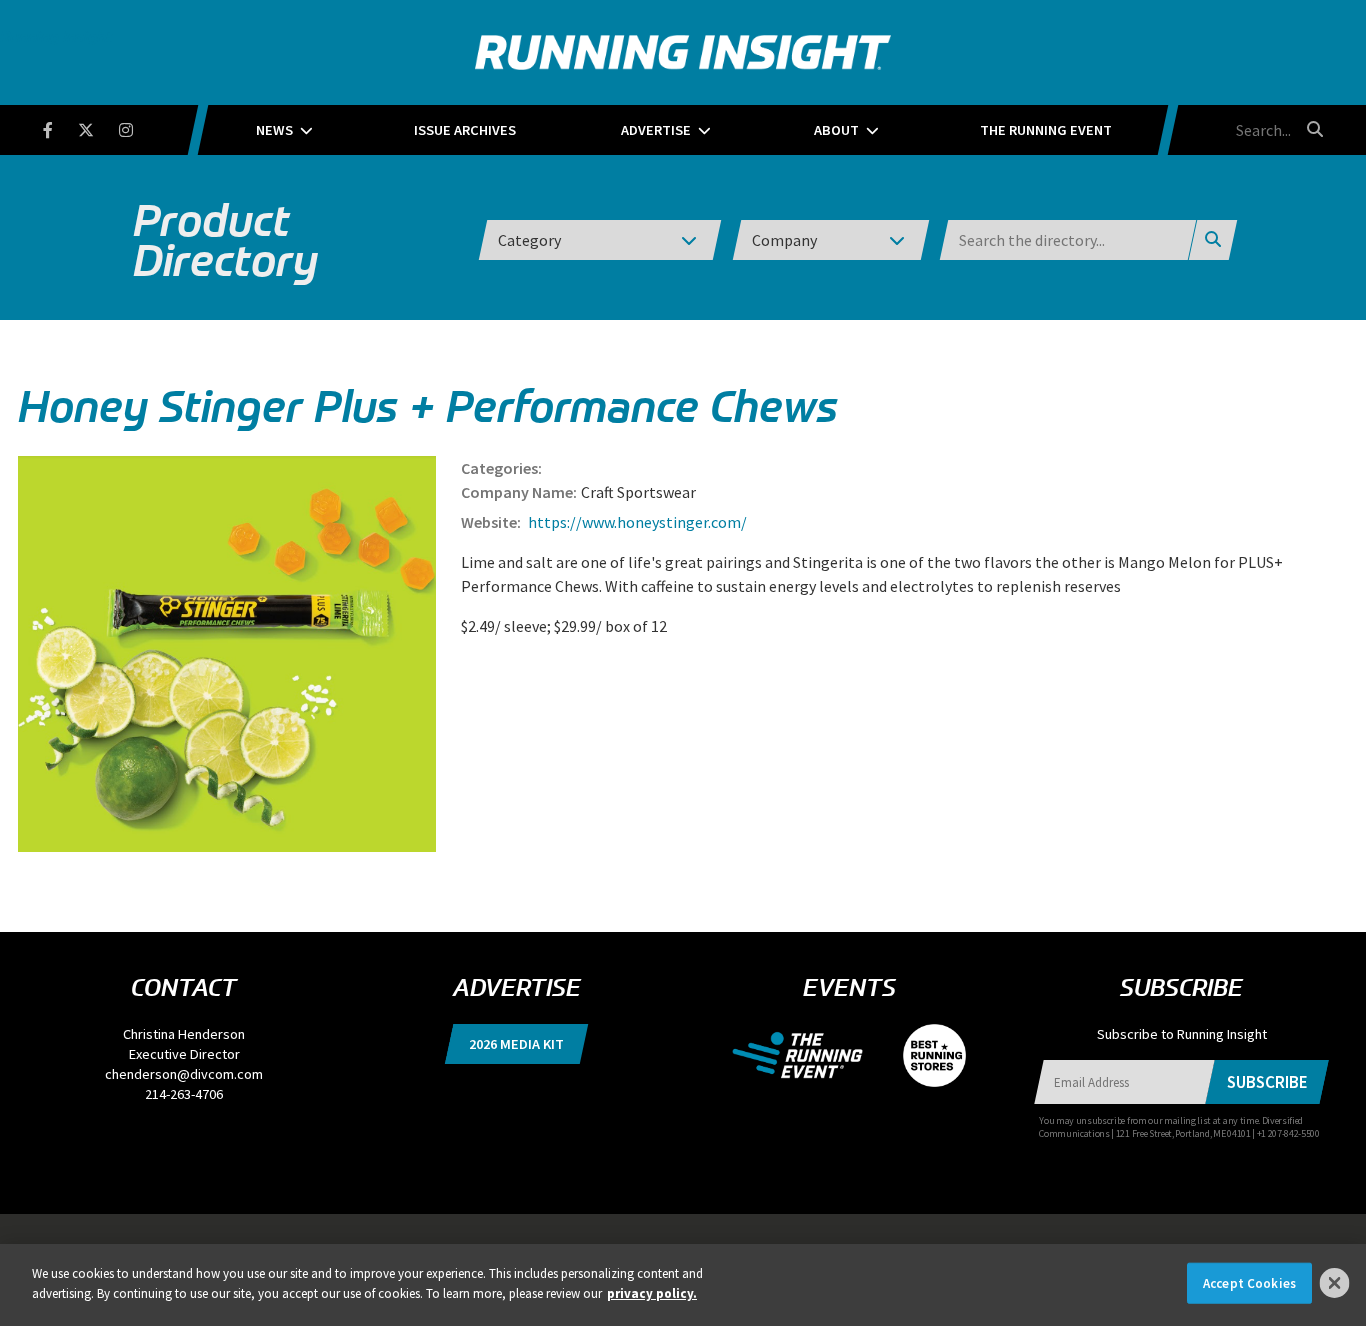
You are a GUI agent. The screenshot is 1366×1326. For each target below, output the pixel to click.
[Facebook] (60, 126)
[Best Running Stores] (924, 1054)
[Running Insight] (683, 52)
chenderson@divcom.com (184, 1074)
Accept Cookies (1249, 1283)
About (836, 130)
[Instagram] (138, 126)
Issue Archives (465, 130)
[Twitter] (98, 126)
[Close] (1335, 1283)
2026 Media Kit (516, 1044)
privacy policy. (652, 1292)
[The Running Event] (807, 1054)
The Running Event (1046, 130)
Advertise (656, 130)
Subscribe (1267, 1082)
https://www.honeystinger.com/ (636, 522)
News (274, 130)
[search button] (1312, 129)
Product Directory (225, 240)
